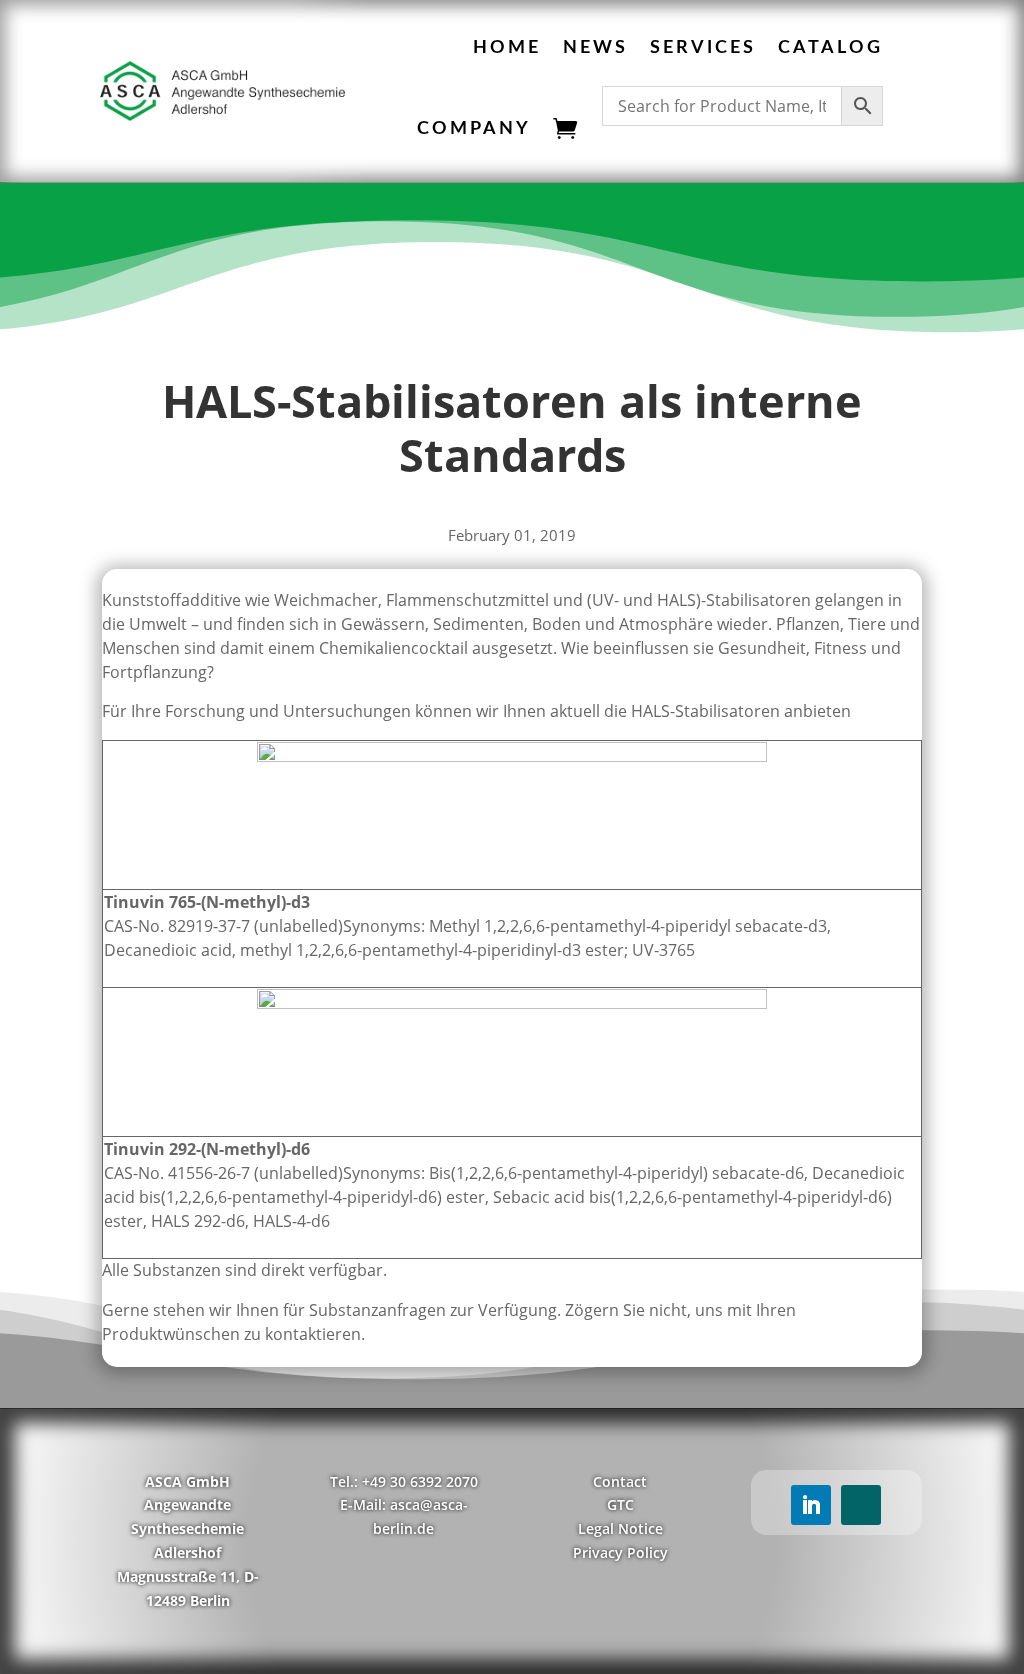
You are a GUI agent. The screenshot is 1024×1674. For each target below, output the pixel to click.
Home (507, 48)
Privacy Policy (620, 1552)
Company (474, 129)
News (595, 48)
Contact (620, 1481)
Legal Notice (620, 1528)
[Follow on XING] (861, 1505)
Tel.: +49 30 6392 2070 (404, 1481)
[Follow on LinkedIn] (811, 1505)
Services (703, 48)
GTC (620, 1504)
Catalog (830, 48)
